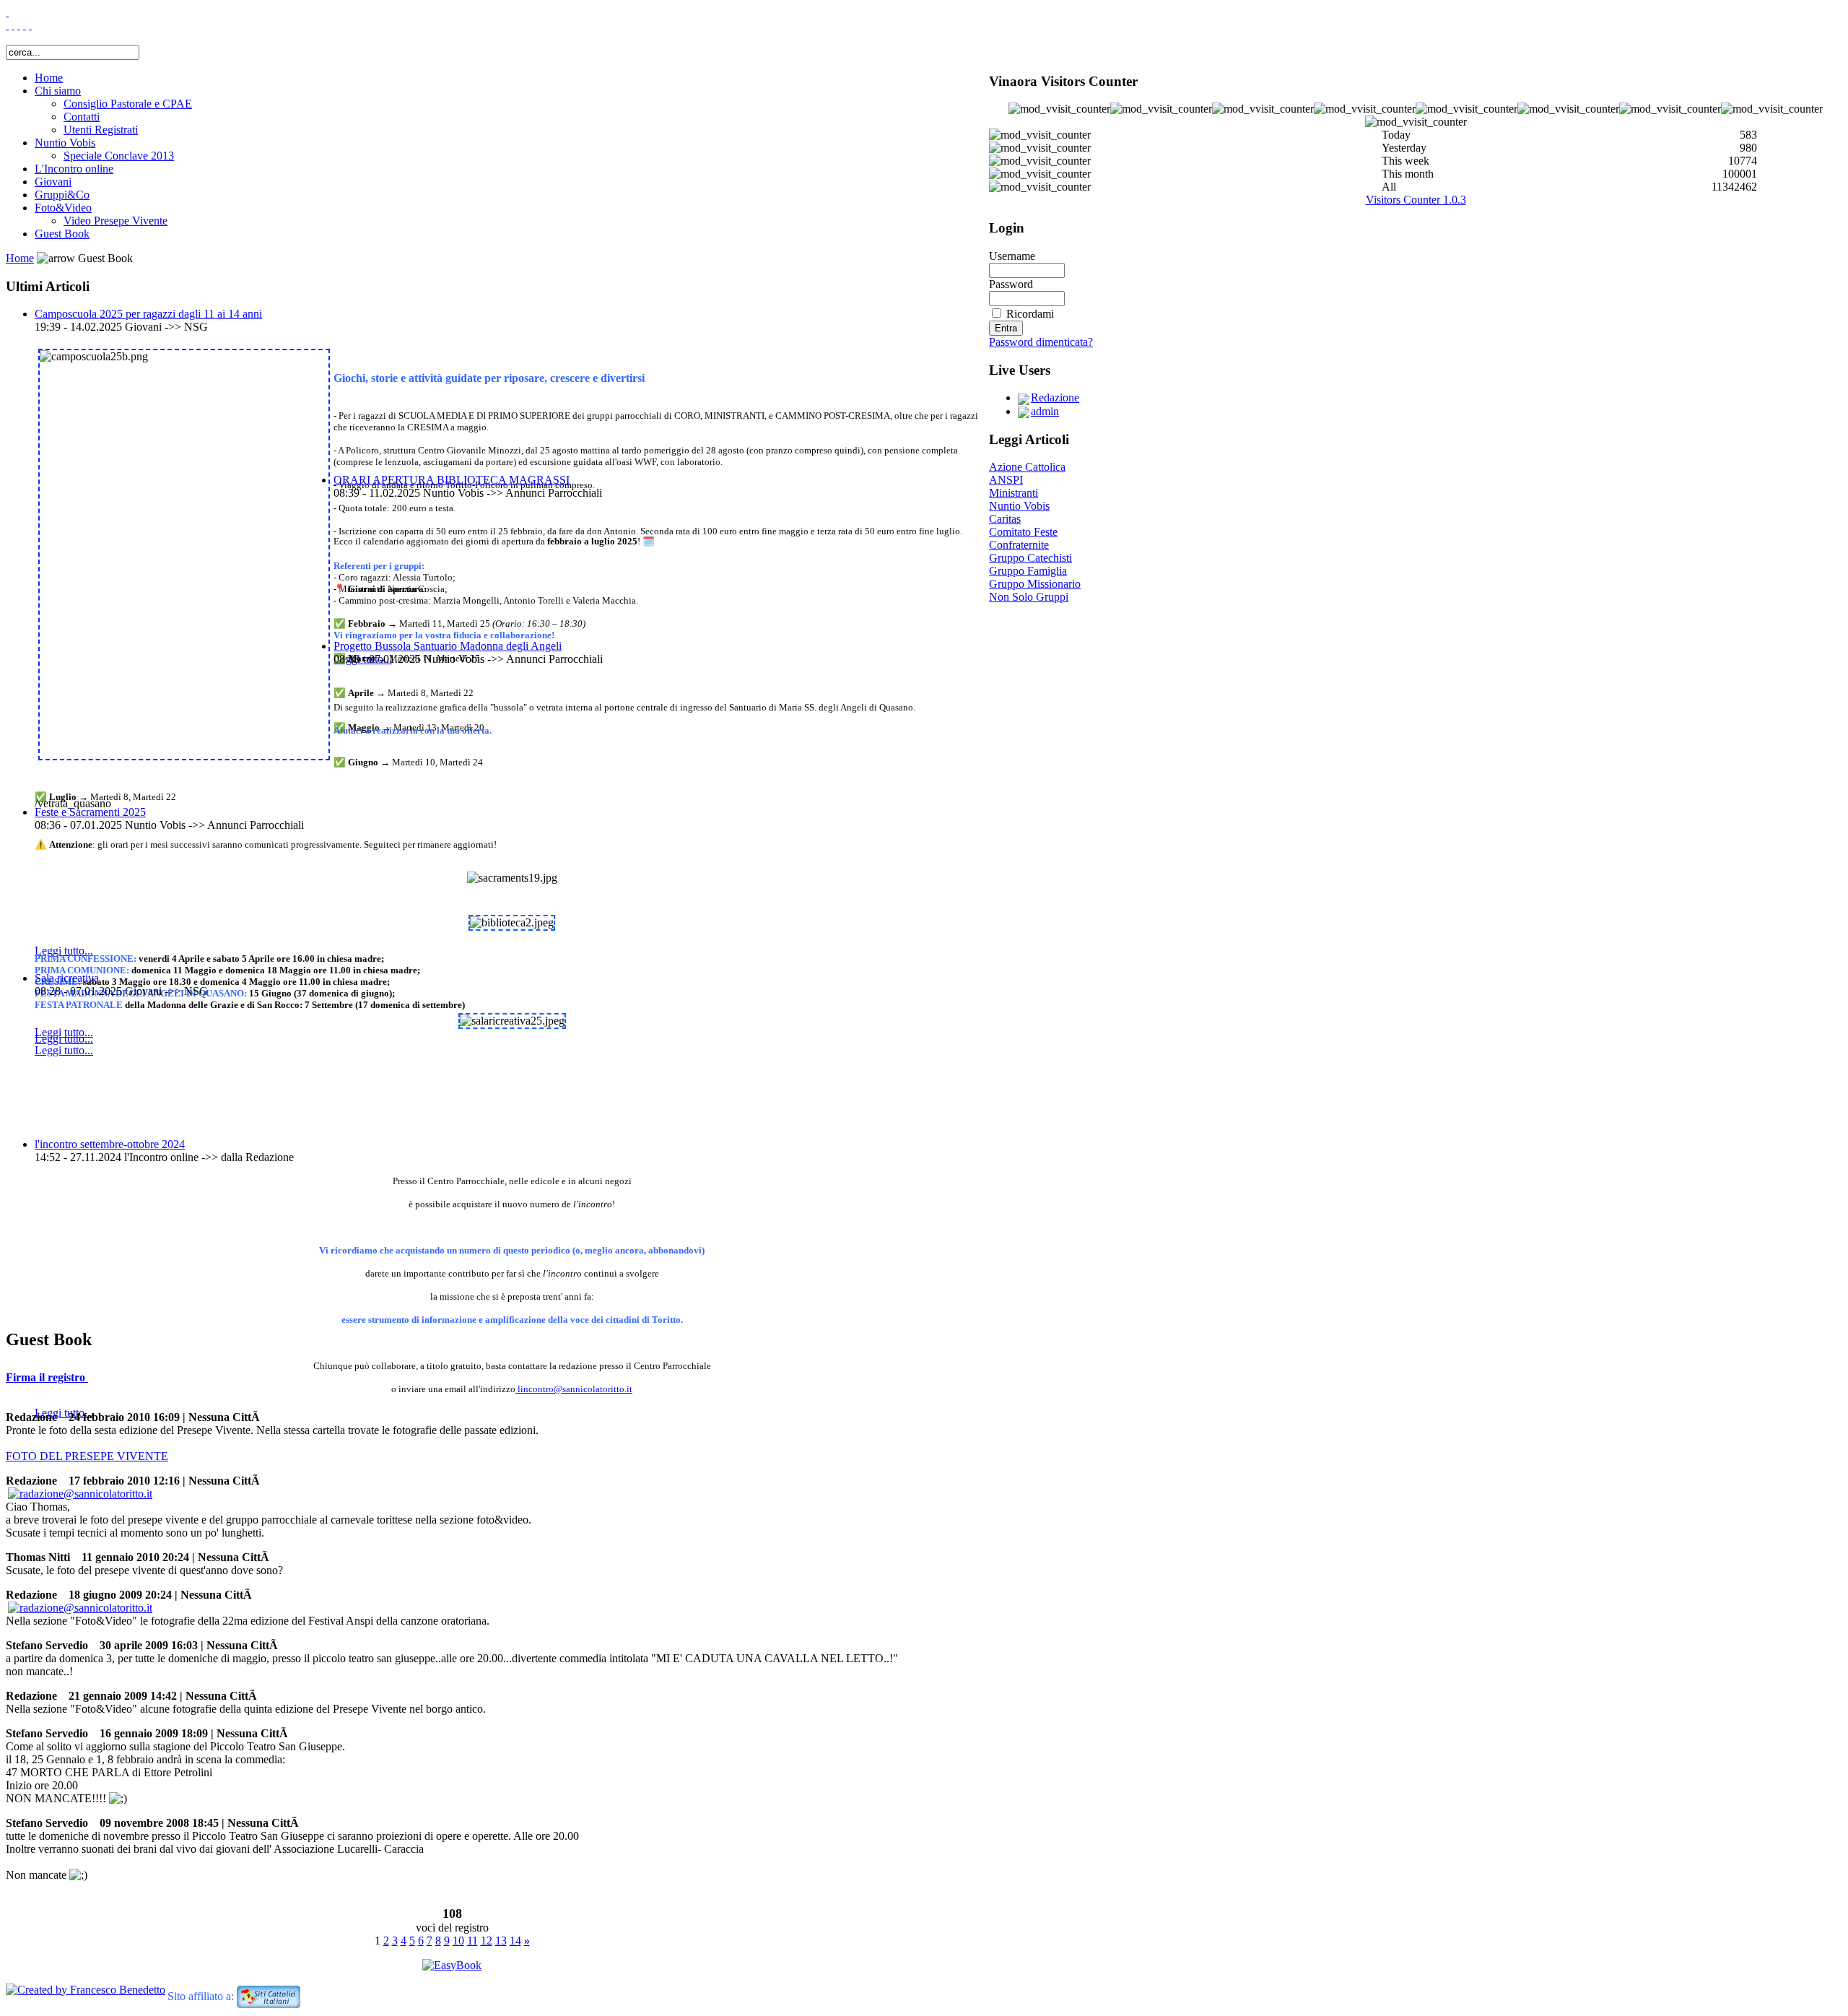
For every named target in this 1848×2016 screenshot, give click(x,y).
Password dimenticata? (1041, 342)
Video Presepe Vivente (115, 221)
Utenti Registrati (101, 130)
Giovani (53, 182)
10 (458, 1941)
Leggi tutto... (64, 1039)
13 (501, 1941)
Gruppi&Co (62, 195)
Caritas (1005, 519)
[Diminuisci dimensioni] (30, 25)
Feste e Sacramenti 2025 (90, 812)
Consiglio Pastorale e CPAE (128, 104)
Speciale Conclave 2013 (119, 156)
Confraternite (1019, 545)
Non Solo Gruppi (1029, 597)
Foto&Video (63, 208)
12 (487, 1941)
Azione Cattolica (1027, 467)
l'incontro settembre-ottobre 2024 (110, 1144)
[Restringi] (13, 25)
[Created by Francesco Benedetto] (86, 1990)
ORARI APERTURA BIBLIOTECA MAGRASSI (452, 480)
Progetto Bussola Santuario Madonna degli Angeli (448, 646)
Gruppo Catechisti (1030, 558)
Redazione (1055, 397)
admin (1045, 411)
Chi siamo (58, 91)
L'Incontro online (74, 169)
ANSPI (1006, 480)
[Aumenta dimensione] (19, 25)
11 (472, 1941)
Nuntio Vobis (65, 143)
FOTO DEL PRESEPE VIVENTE (87, 1456)
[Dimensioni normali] (25, 25)
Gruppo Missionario (1035, 584)
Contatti (82, 117)
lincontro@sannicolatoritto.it (575, 1389)
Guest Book (62, 234)
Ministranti (1014, 493)
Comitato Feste (1023, 532)
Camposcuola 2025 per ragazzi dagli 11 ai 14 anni (148, 314)
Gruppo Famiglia (1028, 571)
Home (49, 78)
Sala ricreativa (67, 978)
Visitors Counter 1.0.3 (1416, 200)
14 (515, 1941)
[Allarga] (7, 25)
